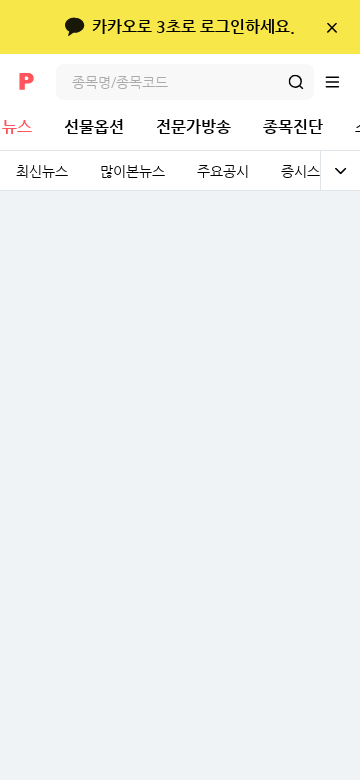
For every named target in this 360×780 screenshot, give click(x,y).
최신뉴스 (42, 171)
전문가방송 (193, 126)
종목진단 (293, 126)
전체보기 (340, 171)
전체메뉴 (342, 82)
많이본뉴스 (132, 171)
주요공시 (223, 171)
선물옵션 (94, 126)
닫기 (331, 27)
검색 (296, 82)
